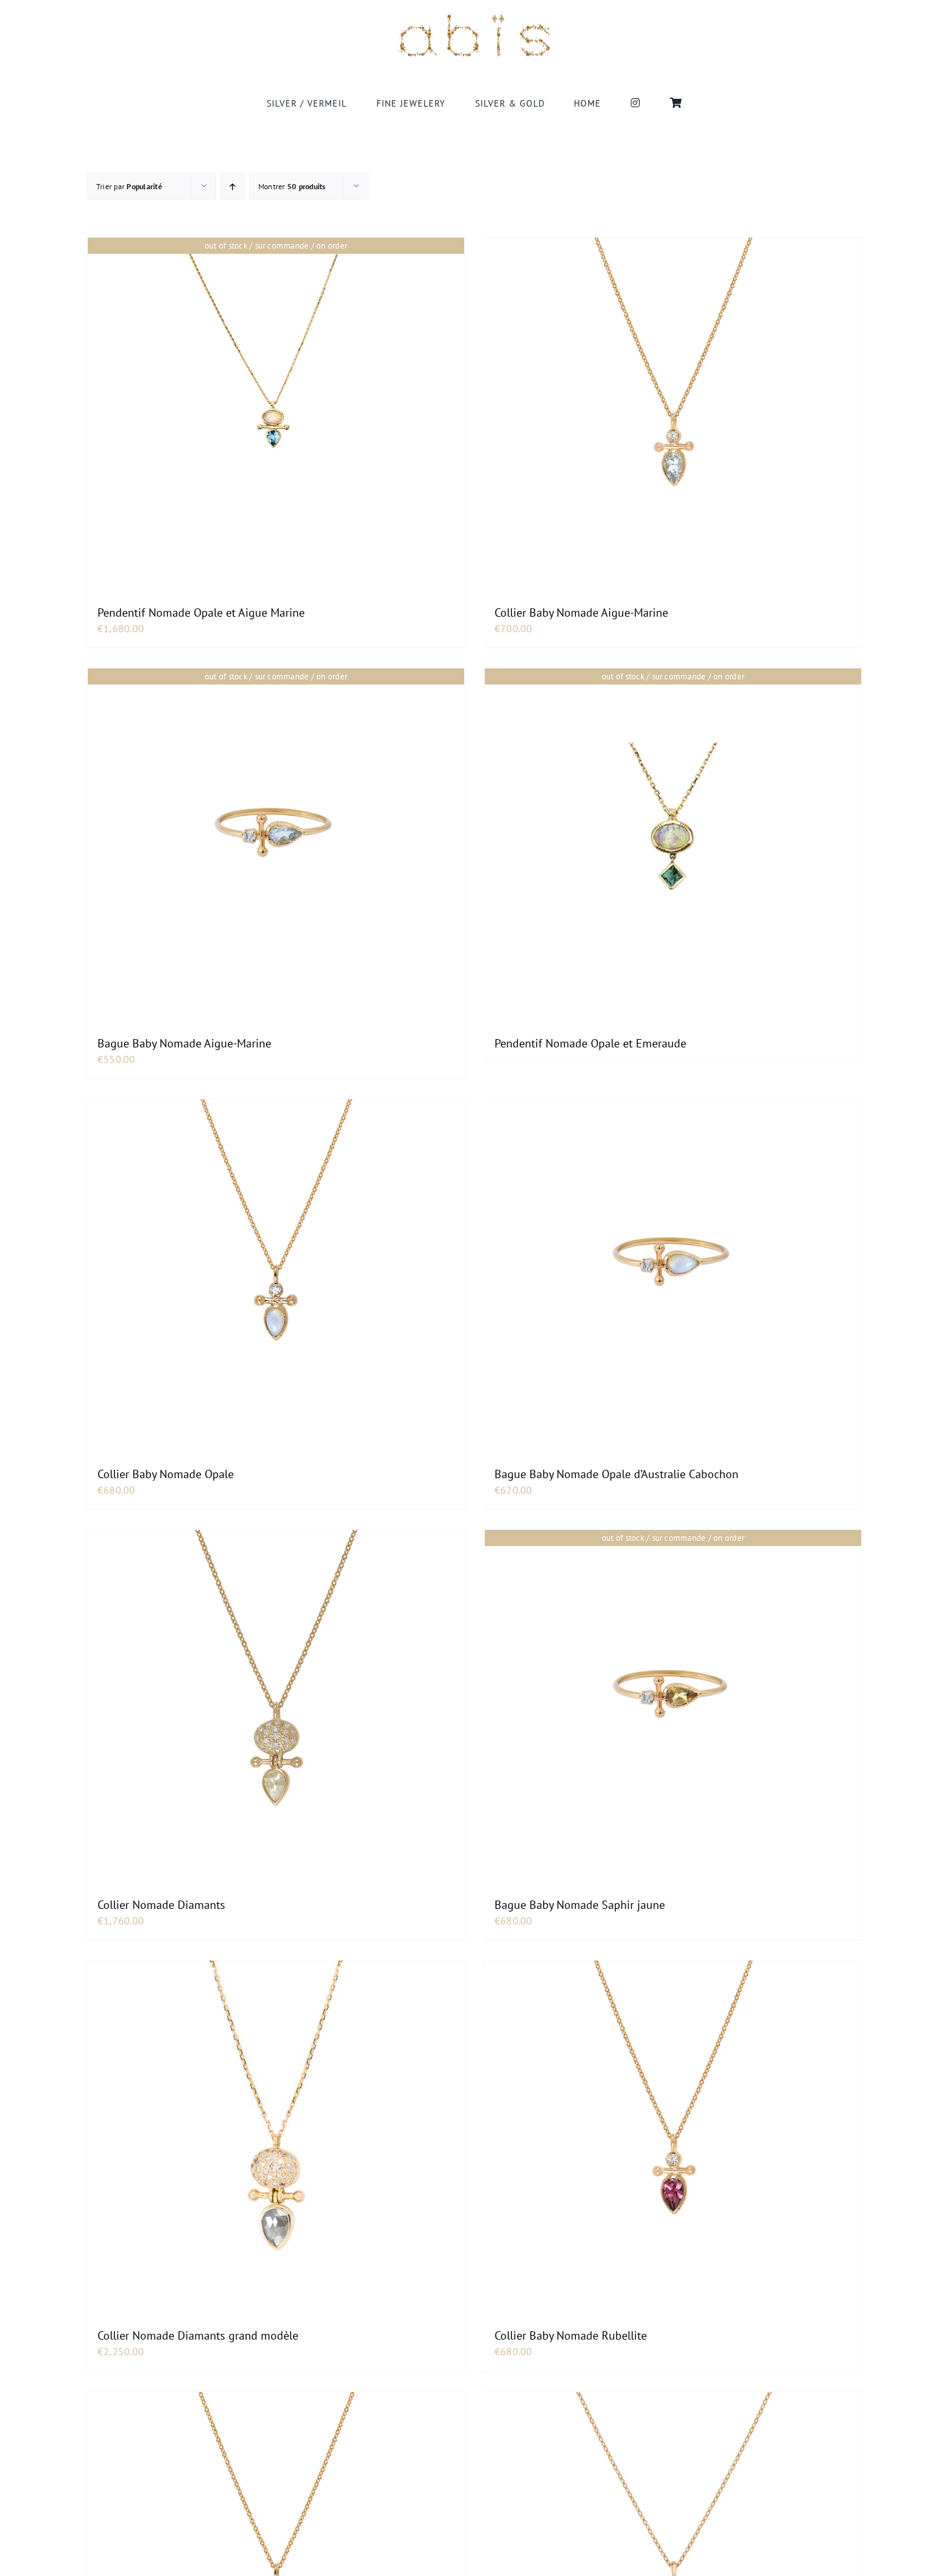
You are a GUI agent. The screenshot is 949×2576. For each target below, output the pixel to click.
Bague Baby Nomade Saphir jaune (580, 1905)
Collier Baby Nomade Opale (166, 1474)
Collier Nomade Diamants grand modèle (198, 2335)
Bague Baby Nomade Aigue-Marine (184, 1043)
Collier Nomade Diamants (161, 1905)
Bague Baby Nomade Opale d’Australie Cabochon (617, 1474)
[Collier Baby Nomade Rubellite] (673, 2122)
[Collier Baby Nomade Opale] (276, 1261)
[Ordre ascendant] (233, 186)
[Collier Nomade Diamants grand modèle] (276, 2122)
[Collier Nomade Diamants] (276, 1691)
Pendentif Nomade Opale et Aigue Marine (201, 613)
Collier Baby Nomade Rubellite (571, 2335)
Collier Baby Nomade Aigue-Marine (581, 613)
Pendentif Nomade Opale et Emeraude (590, 1043)
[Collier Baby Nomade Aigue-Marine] (673, 399)
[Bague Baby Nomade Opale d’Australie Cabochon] (673, 1261)
